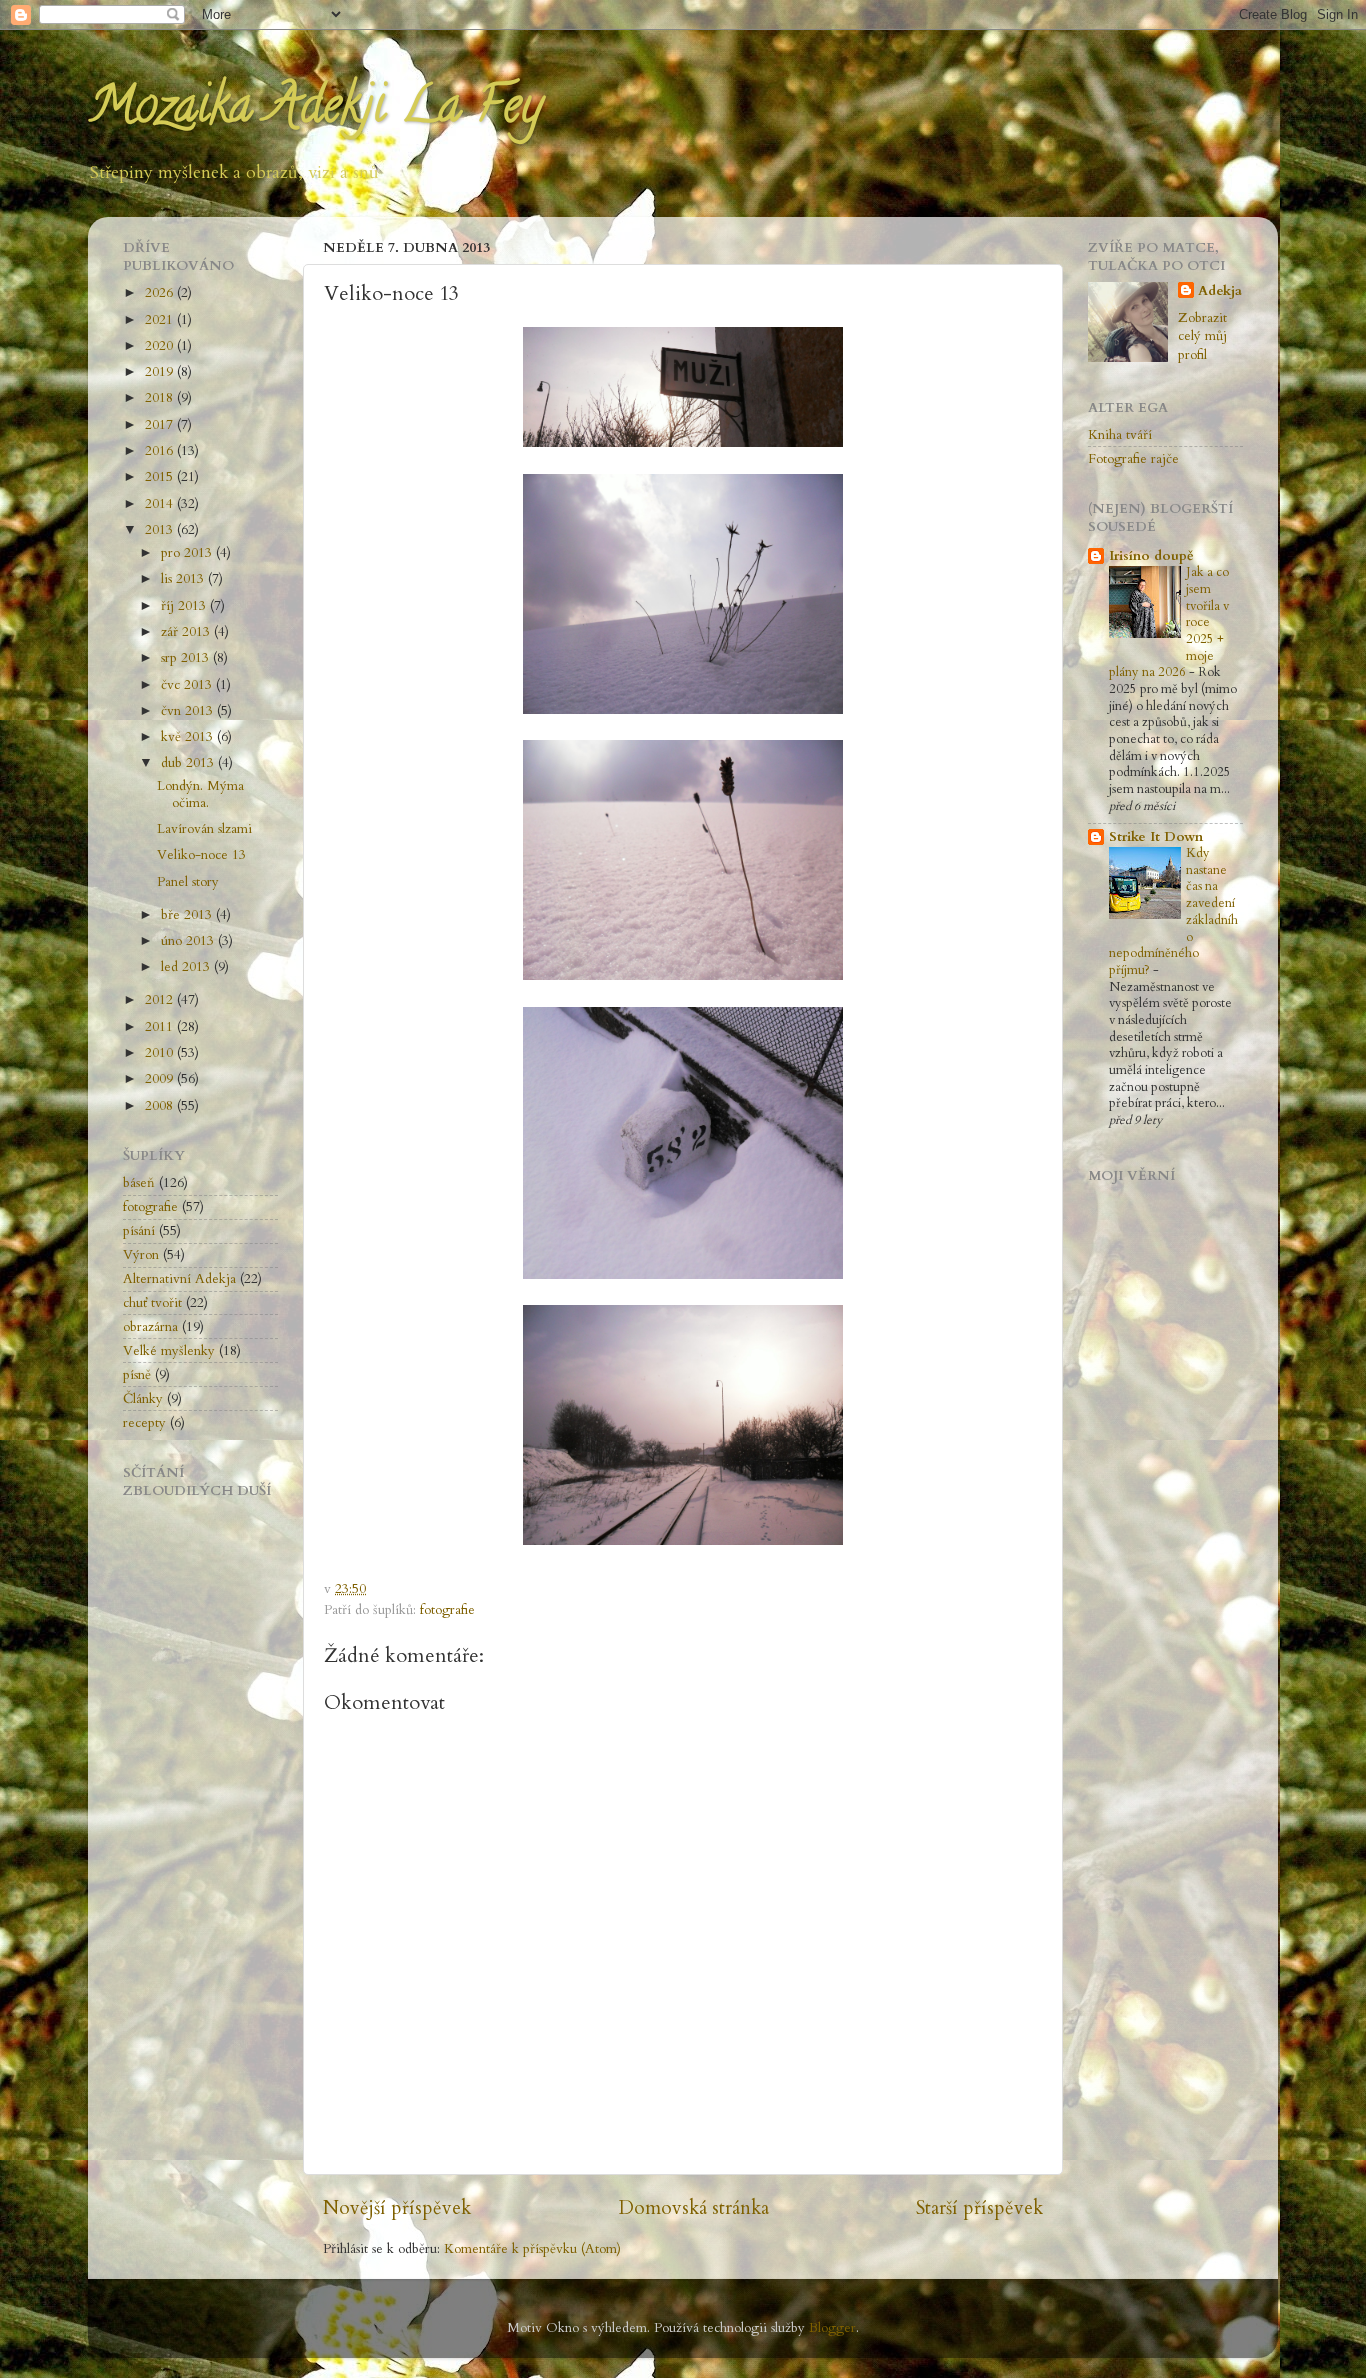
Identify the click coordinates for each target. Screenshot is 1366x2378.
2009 (161, 1079)
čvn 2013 (189, 711)
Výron (141, 1255)
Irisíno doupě (1151, 556)
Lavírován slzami (204, 829)
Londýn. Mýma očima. (200, 794)
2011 (161, 1027)
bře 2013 (188, 915)
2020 (161, 346)
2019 (161, 372)
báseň (139, 1183)
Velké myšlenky (169, 1351)
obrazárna (150, 1327)
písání (139, 1231)
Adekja (1220, 291)
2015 (161, 477)
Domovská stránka (694, 2208)
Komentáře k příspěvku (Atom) (532, 2249)
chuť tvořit (152, 1303)
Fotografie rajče (1133, 459)
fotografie (447, 1610)
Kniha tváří (1120, 435)
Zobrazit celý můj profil (1202, 337)
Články (143, 1399)
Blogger (832, 2328)
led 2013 (187, 967)
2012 (161, 1000)
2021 (161, 320)
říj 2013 (185, 606)
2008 (161, 1106)
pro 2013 (188, 553)
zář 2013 (187, 632)
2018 (161, 398)
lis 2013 (184, 579)
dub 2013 (189, 763)
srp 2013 (187, 658)
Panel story (188, 882)
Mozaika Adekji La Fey (315, 111)
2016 (161, 451)
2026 (161, 293)
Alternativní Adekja (179, 1279)
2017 (161, 425)
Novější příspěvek (397, 2208)
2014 (161, 504)
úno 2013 (189, 941)
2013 (161, 530)
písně (137, 1375)
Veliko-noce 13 (201, 855)
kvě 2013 (189, 737)
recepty (144, 1423)
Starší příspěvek (979, 2208)
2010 (161, 1053)
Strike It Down (1156, 837)
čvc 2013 (188, 685)
